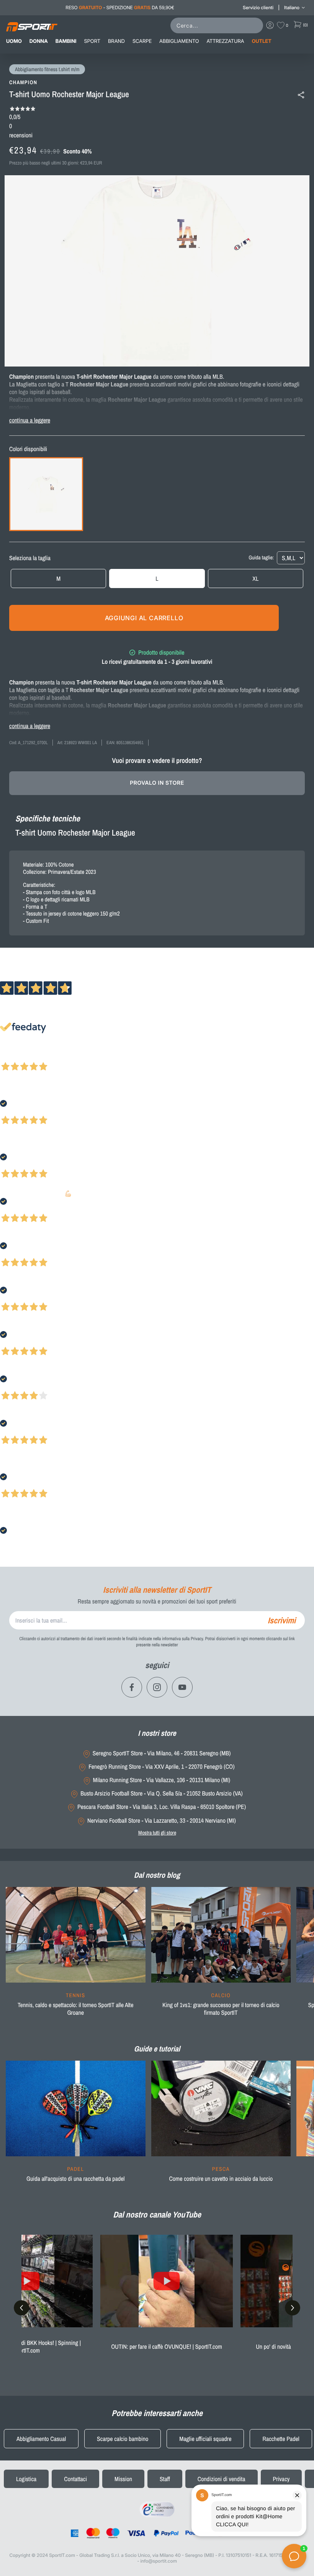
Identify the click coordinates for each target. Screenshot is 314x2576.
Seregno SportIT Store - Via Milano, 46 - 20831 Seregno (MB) (162, 1753)
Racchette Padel (281, 2439)
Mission (123, 2479)
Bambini (66, 41)
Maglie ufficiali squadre (205, 2439)
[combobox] (218, 25)
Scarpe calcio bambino (123, 2439)
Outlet (261, 41)
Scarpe (142, 41)
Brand (116, 41)
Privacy (281, 2479)
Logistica (26, 2479)
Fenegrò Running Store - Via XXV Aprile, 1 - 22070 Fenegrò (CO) (161, 1767)
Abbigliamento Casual (41, 2439)
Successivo (40, 1056)
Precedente (13, 1056)
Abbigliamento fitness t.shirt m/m (47, 70)
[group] (76, 1956)
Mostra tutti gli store (157, 1833)
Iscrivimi (282, 1620)
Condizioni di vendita (222, 2479)
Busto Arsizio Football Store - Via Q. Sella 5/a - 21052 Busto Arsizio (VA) (161, 1793)
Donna (39, 41)
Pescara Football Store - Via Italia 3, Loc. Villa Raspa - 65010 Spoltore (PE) (162, 1807)
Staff (165, 2479)
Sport (92, 41)
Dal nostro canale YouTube (157, 2214)
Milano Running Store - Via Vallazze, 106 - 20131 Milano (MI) (162, 1780)
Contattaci (75, 2479)
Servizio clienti (258, 7)
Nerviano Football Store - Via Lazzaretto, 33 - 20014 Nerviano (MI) (162, 1821)
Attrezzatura (226, 41)
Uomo (14, 41)
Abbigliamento (179, 41)
